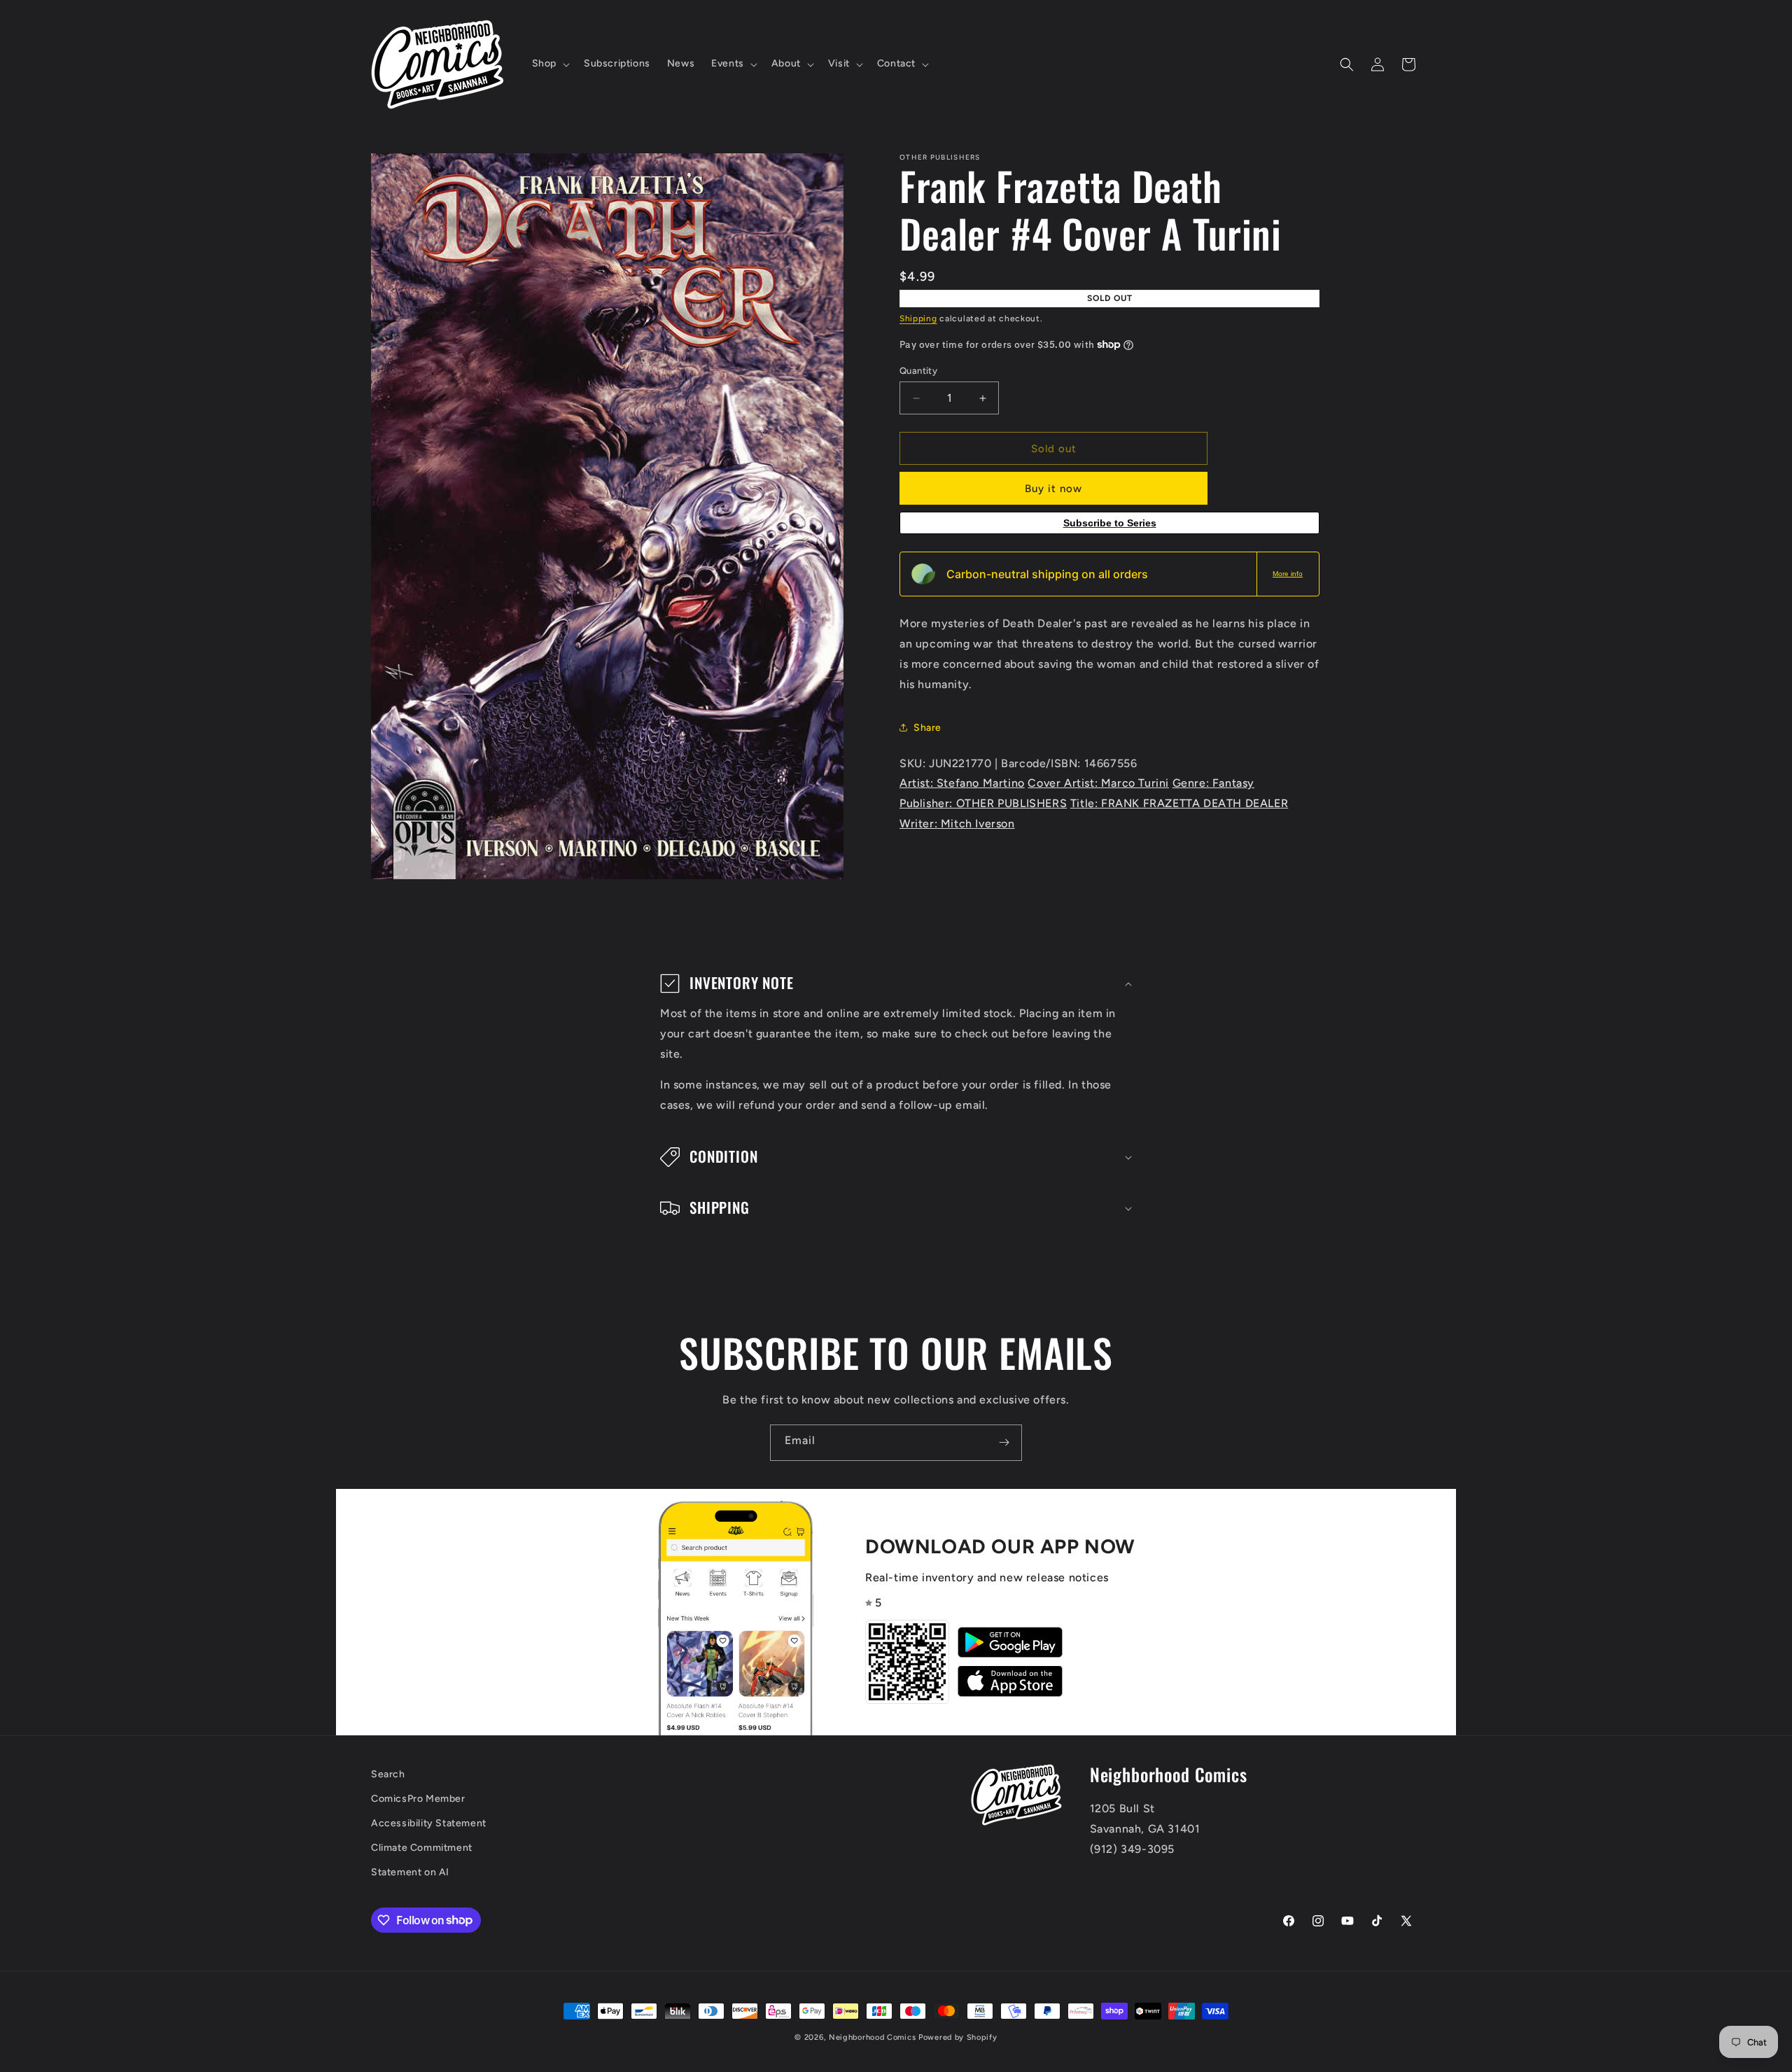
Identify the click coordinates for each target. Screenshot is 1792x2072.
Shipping (918, 318)
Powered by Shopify (958, 2037)
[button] (549, 64)
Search (388, 1774)
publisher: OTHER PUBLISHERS (983, 803)
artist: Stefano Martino (962, 783)
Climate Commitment (422, 1848)
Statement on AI (410, 1872)
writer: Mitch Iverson (957, 824)
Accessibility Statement (429, 1823)
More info (1288, 574)
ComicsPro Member (418, 1799)
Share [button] (927, 728)
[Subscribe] (1004, 1443)
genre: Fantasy (1213, 783)
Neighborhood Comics (872, 2037)
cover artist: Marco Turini (1098, 783)
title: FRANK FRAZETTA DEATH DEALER (1179, 803)
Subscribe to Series (1110, 523)
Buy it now (1053, 489)
